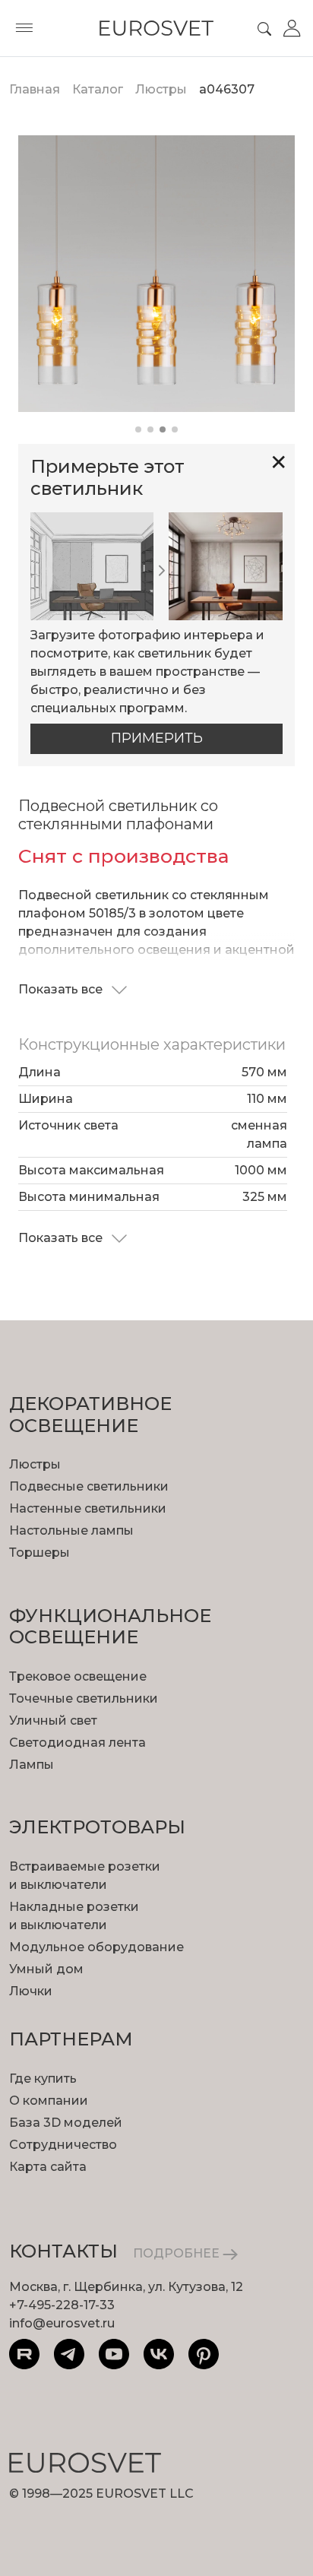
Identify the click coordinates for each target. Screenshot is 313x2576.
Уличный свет (53, 1721)
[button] (138, 429)
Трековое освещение (78, 1676)
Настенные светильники (88, 1508)
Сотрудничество (63, 2145)
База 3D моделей (66, 2123)
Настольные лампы (71, 1530)
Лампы (32, 1765)
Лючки (31, 1991)
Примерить (157, 738)
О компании (49, 2101)
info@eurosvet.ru (62, 2323)
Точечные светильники (84, 1698)
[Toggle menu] (24, 28)
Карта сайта (48, 2167)
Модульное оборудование (96, 1947)
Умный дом (46, 1969)
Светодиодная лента (77, 1743)
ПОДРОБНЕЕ (178, 2253)
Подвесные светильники (89, 1486)
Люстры (35, 1464)
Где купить (43, 2079)
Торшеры (40, 1553)
